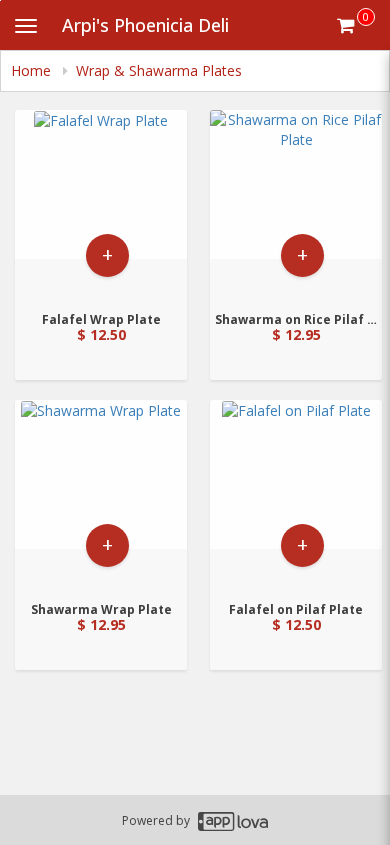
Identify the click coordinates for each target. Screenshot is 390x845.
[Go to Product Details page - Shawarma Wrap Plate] (101, 494)
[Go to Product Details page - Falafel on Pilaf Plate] (296, 494)
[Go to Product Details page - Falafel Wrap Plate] (101, 204)
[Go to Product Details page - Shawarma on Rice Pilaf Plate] (296, 204)
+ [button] (107, 254)
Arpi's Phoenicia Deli (145, 25)
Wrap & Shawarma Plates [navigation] (159, 70)
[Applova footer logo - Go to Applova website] (233, 820)
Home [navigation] (33, 70)
